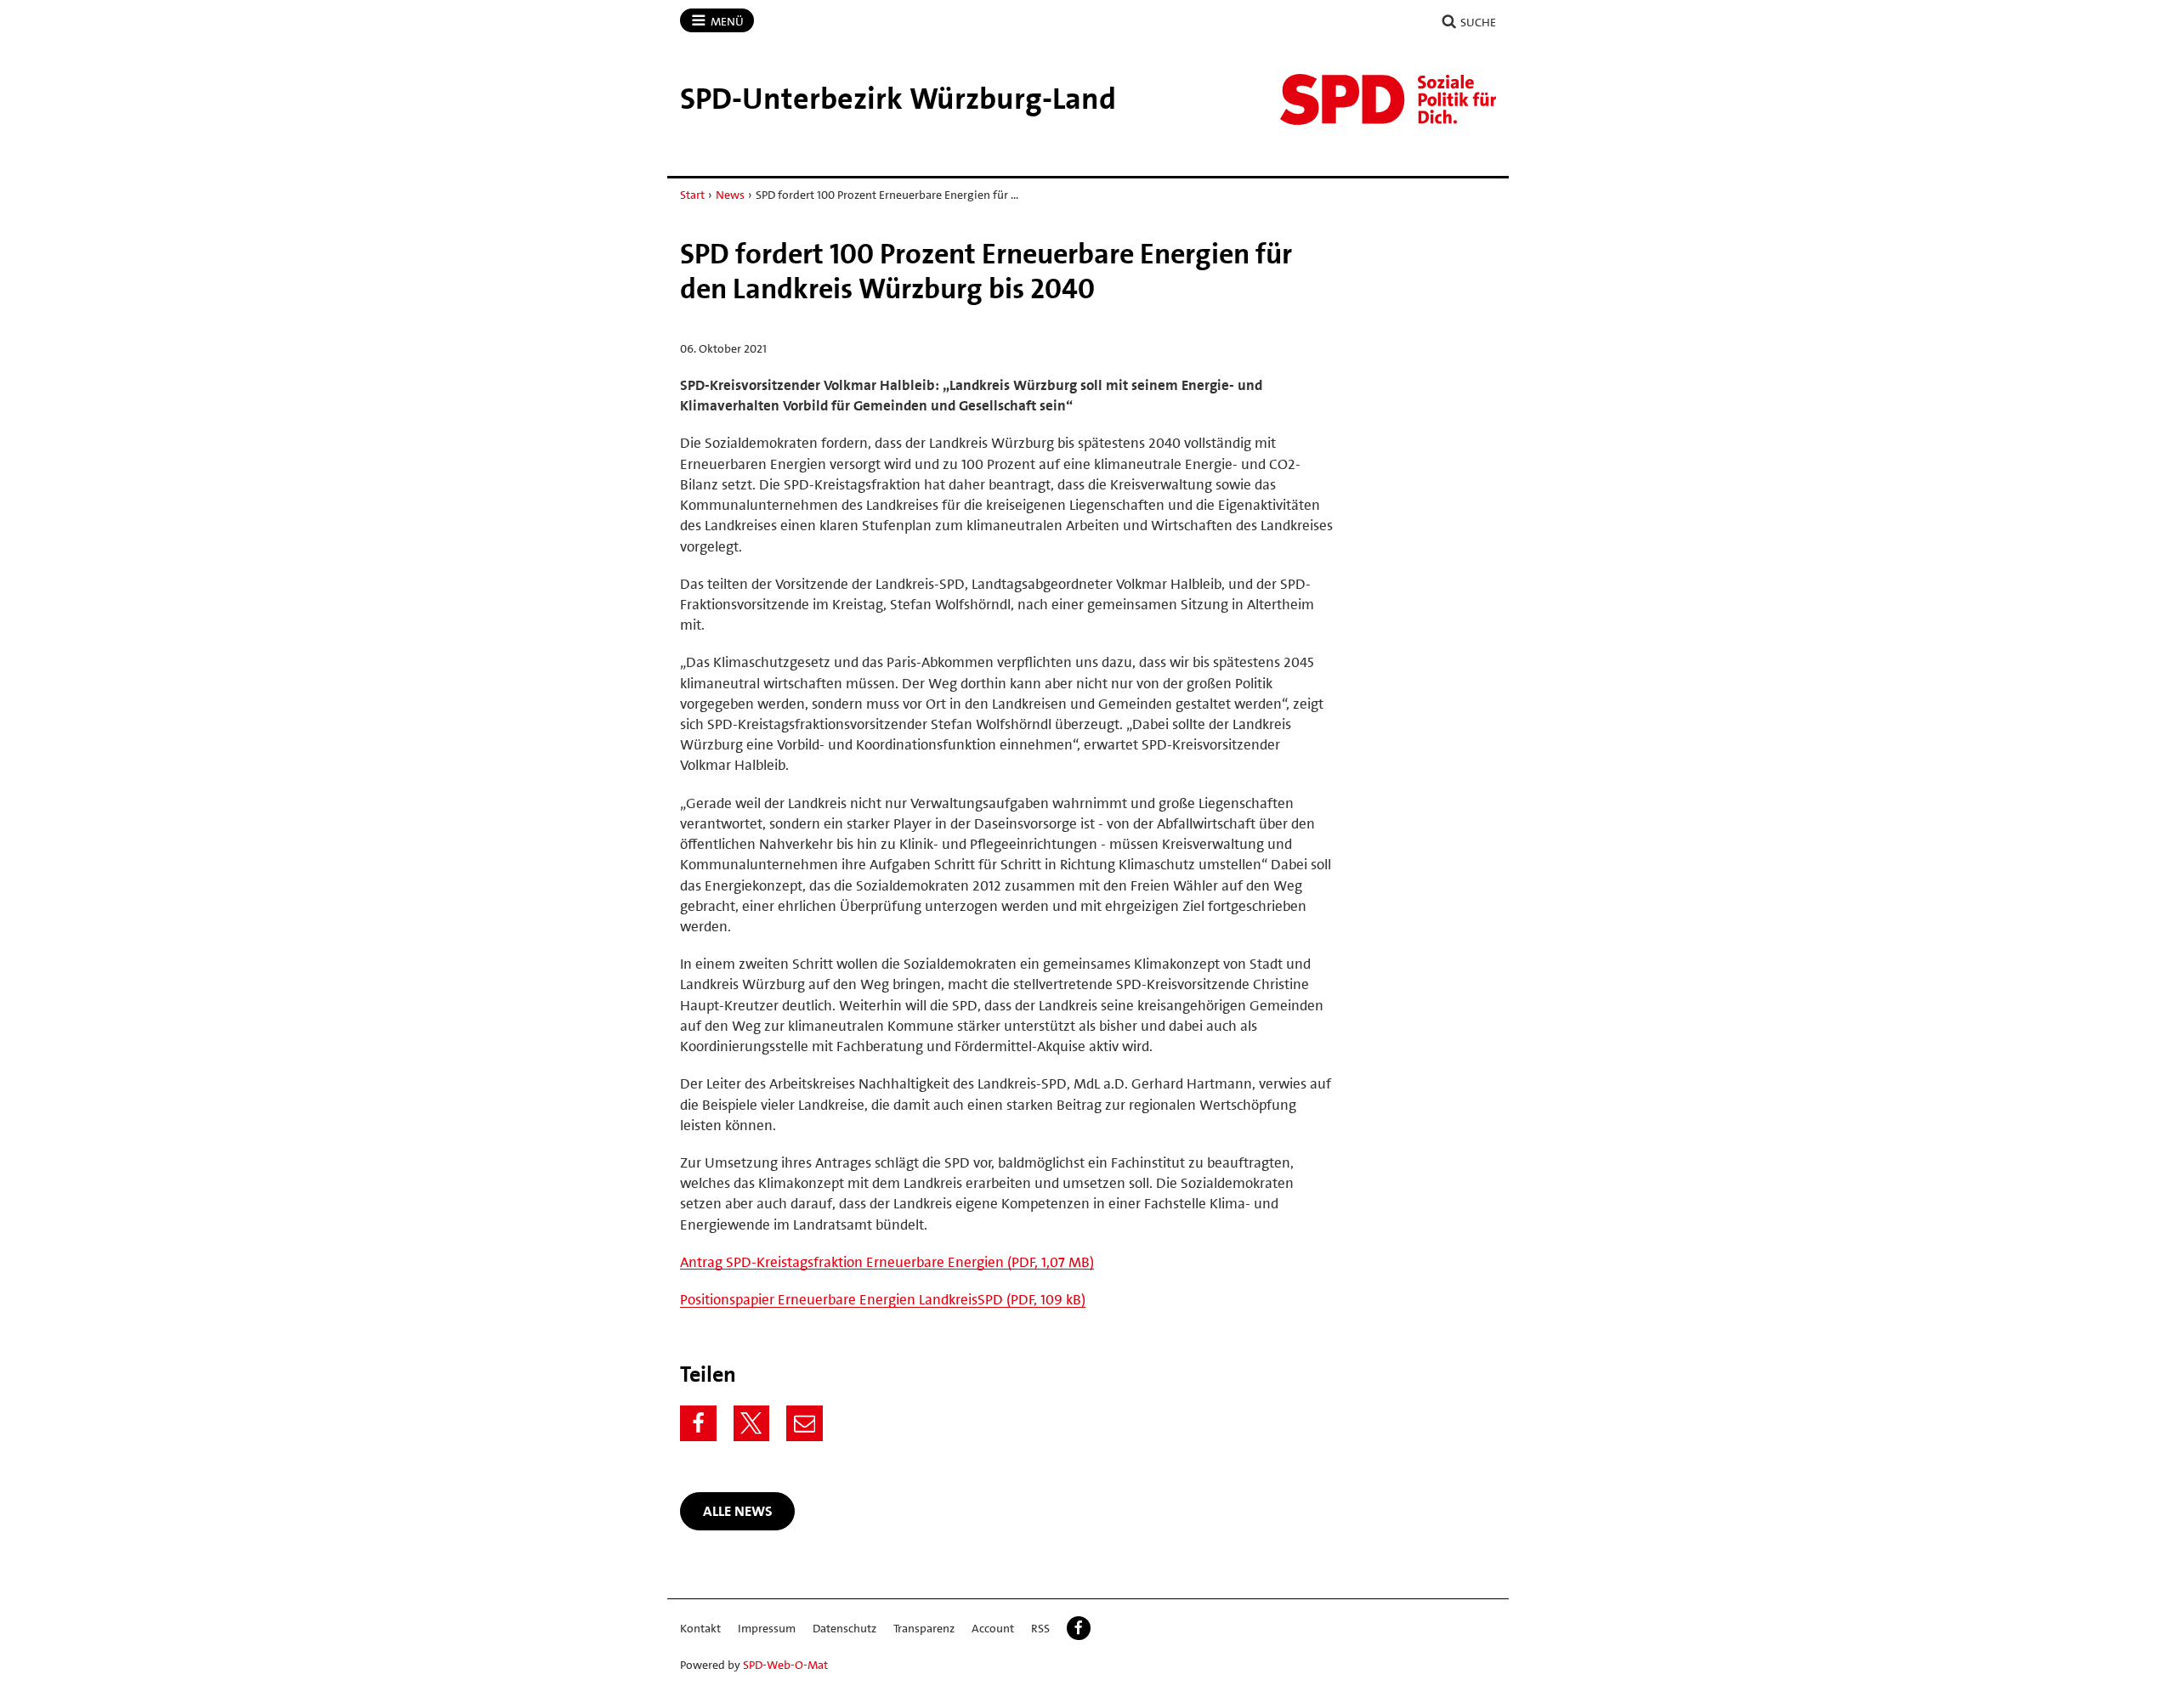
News (730, 195)
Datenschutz (844, 1628)
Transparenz (924, 1628)
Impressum (767, 1628)
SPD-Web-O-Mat (785, 1665)
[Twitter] (752, 1424)
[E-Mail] (805, 1424)
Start (692, 195)
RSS (1040, 1628)
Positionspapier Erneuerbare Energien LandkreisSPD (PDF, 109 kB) (883, 1299)
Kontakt (700, 1628)
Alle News (738, 1511)
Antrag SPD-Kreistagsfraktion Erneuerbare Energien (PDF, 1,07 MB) (887, 1262)
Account (993, 1628)
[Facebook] (698, 1424)
